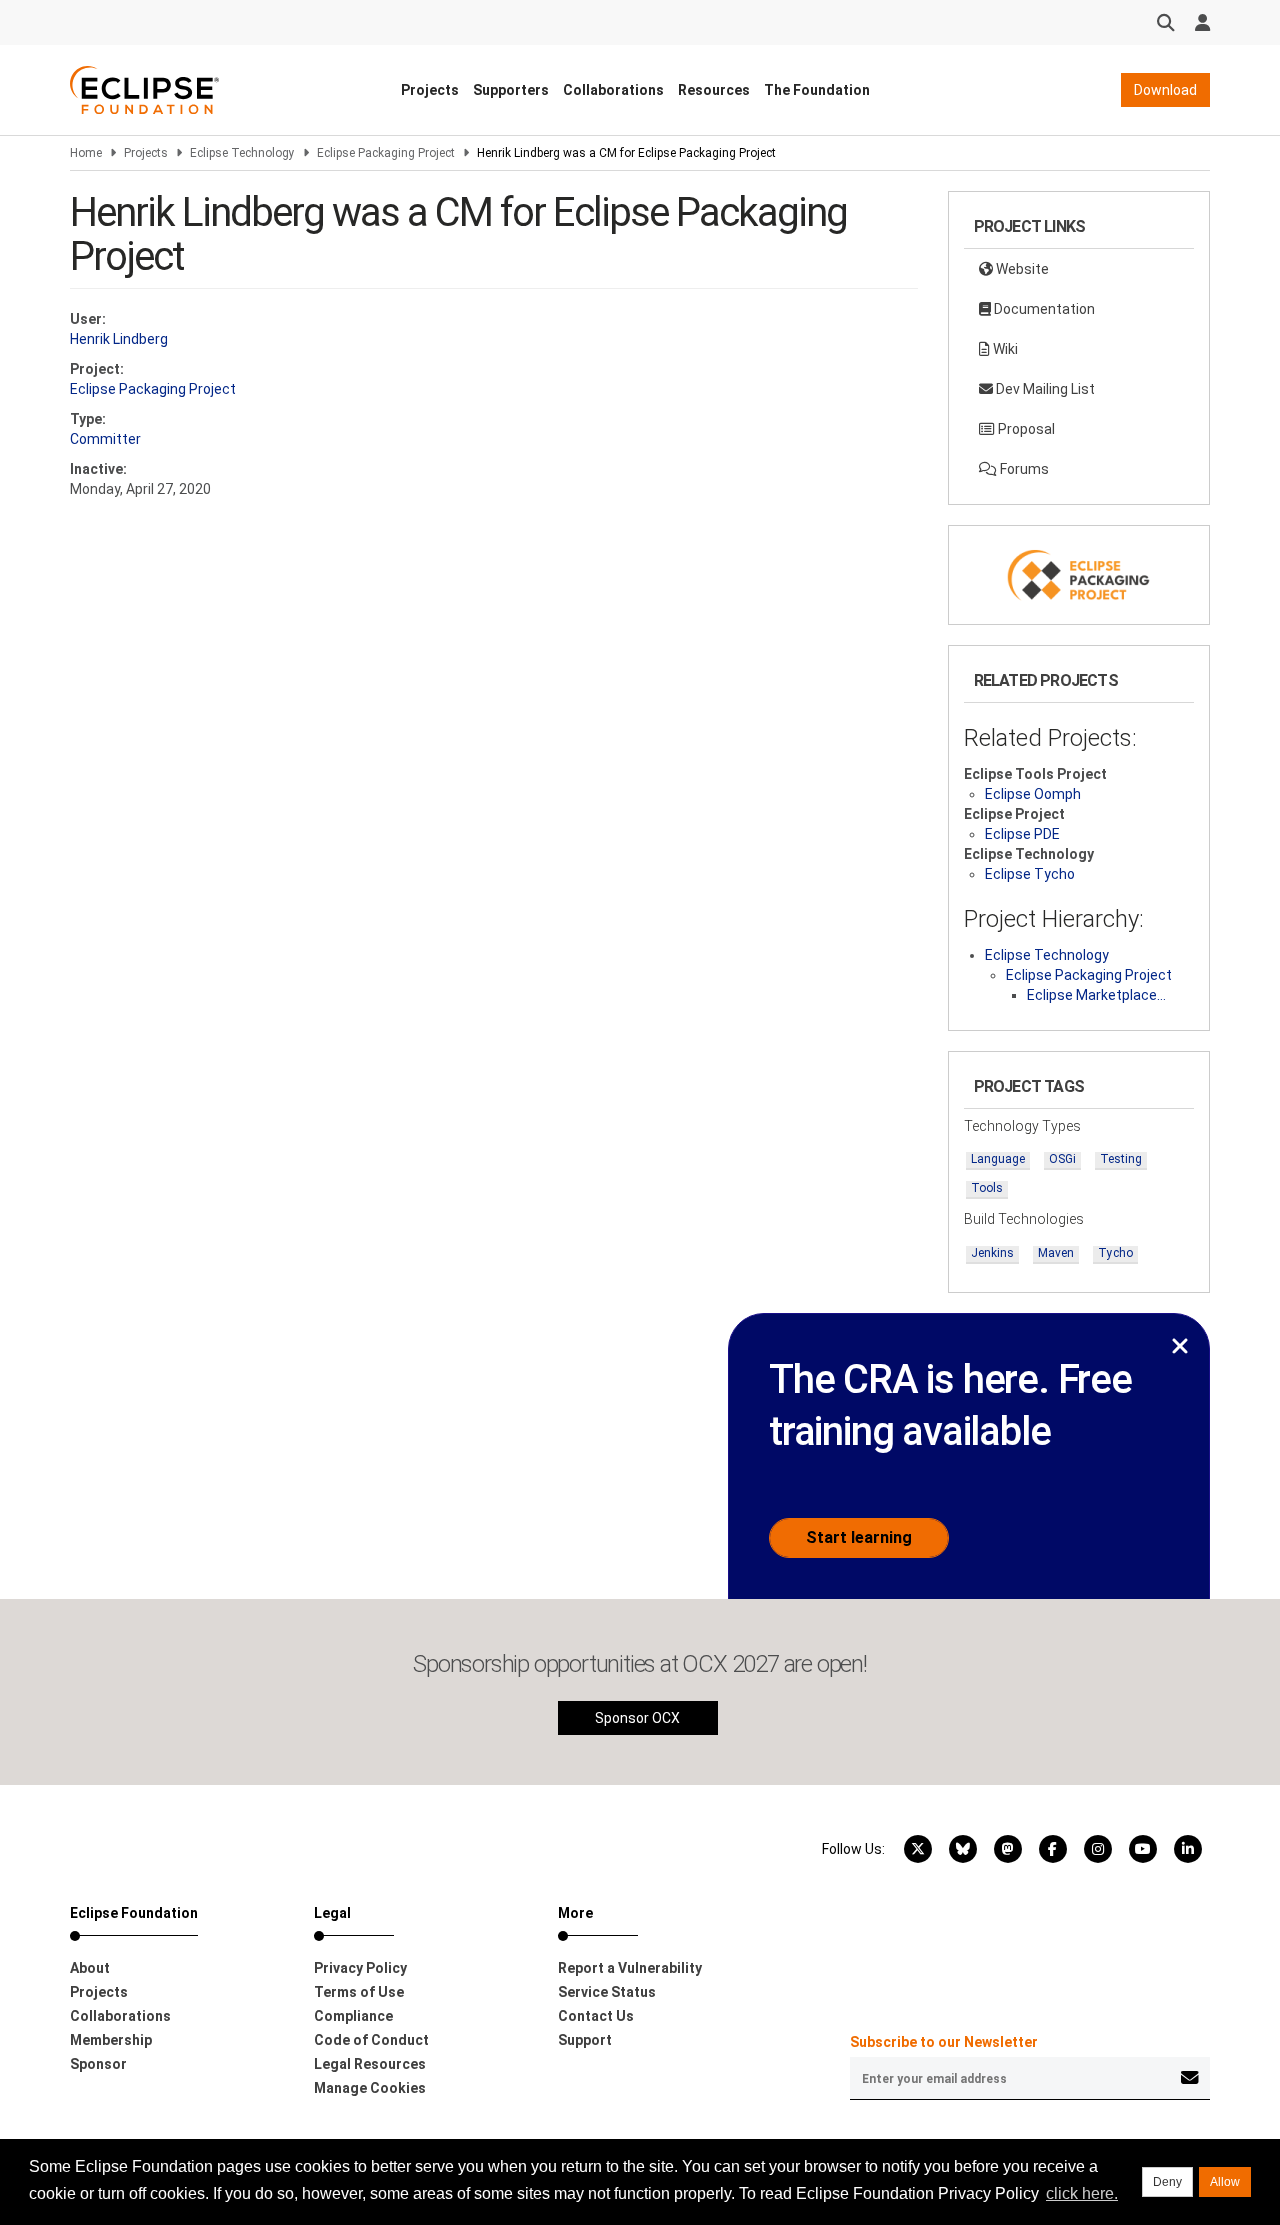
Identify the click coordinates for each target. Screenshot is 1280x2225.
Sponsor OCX (637, 1718)
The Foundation (817, 90)
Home (86, 153)
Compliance (353, 2016)
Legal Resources (370, 2064)
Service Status (607, 1992)
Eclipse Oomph (1033, 794)
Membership (111, 2040)
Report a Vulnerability (630, 1968)
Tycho (1115, 1253)
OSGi (1062, 1159)
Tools (987, 1188)
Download (1165, 90)
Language (998, 1159)
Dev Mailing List (1044, 389)
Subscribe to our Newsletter (944, 2042)
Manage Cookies (370, 2088)
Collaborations (613, 90)
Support (585, 2040)
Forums (1023, 469)
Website (1021, 269)
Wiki (1004, 349)
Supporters (511, 90)
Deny (1167, 2182)
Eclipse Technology (242, 153)
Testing (1121, 1159)
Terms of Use (359, 1992)
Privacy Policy (360, 1968)
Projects (430, 90)
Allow (1225, 2182)
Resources (714, 90)
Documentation (1043, 309)
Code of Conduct (371, 2040)
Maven (1056, 1253)
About (90, 1968)
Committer (105, 439)
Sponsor (98, 2064)
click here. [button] (1082, 2193)
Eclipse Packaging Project (386, 153)
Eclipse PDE (1022, 834)
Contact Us (596, 2016)
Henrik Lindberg (119, 339)
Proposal (1025, 429)
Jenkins (992, 1253)
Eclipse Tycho (1030, 874)
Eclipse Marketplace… (1096, 995)
